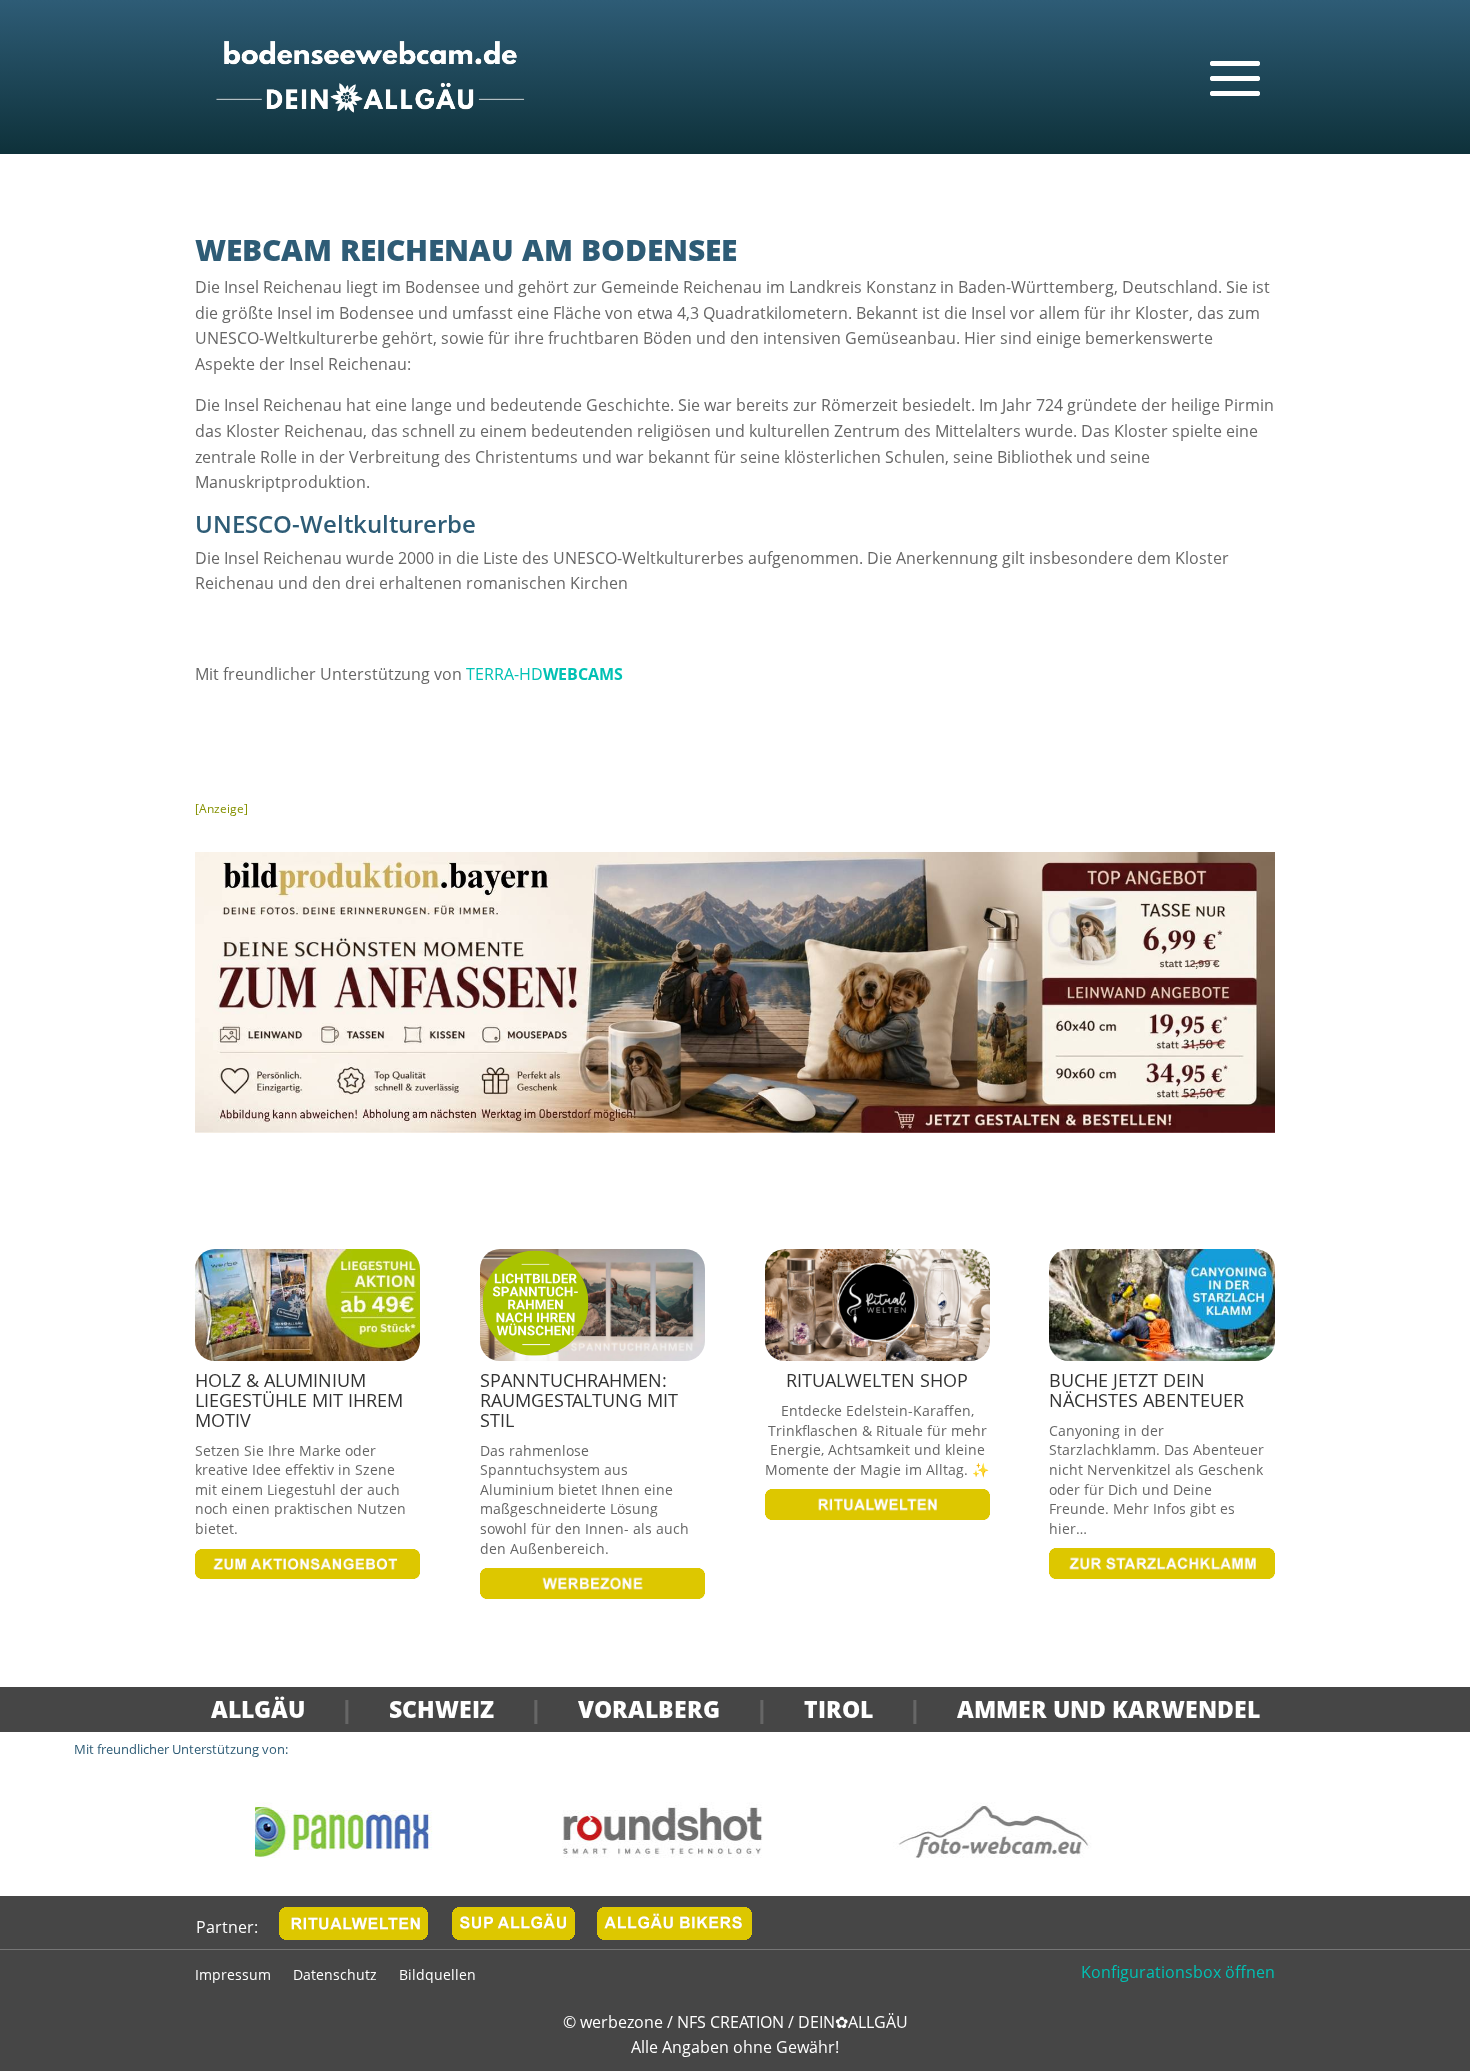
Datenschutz (335, 1976)
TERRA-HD (544, 674)
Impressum (233, 1976)
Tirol (838, 1709)
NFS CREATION (732, 2022)
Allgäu (258, 1709)
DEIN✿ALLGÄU (853, 2022)
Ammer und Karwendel (1108, 1709)
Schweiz (441, 1709)
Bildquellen (437, 1976)
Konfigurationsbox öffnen (1178, 1972)
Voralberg (649, 1709)
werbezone (621, 2022)
